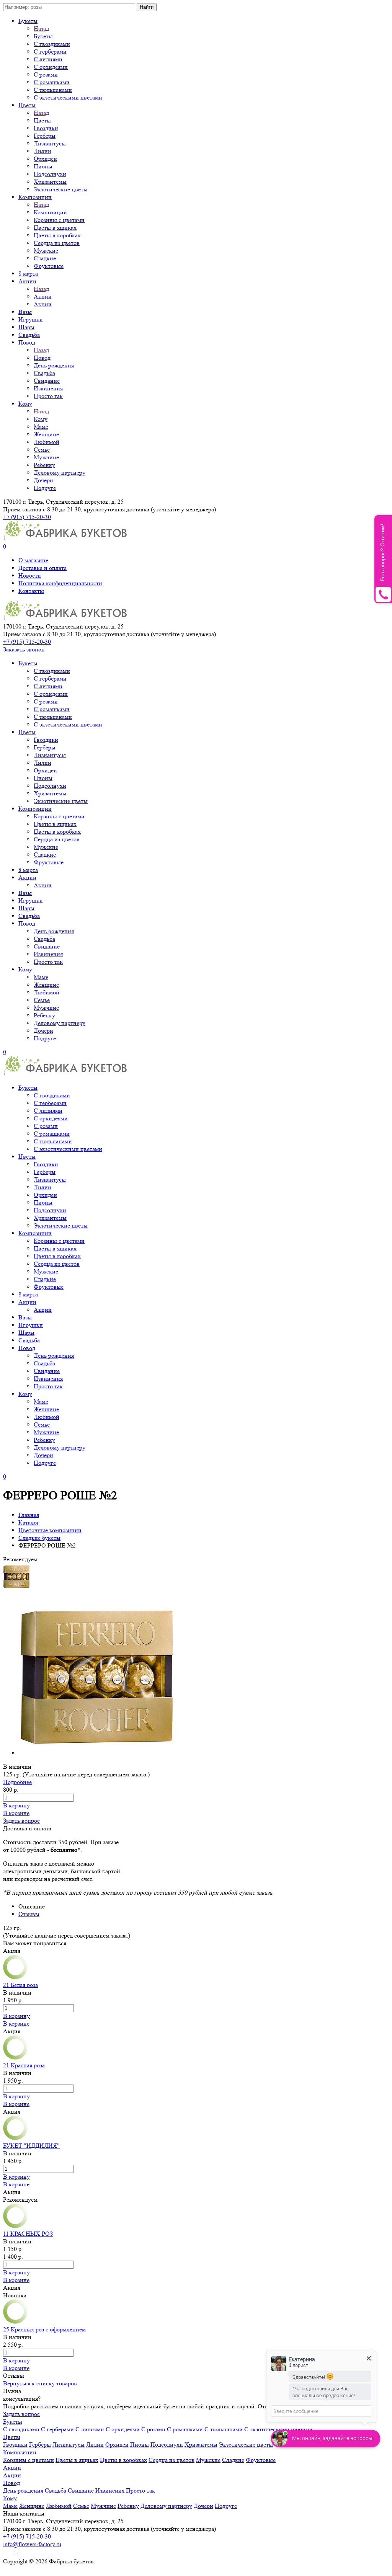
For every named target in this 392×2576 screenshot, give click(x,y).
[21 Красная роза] (15, 2058)
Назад (41, 29)
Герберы (45, 136)
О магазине (33, 560)
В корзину (16, 1805)
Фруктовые (49, 266)
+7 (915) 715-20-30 (27, 517)
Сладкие (45, 258)
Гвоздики (46, 128)
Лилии (42, 151)
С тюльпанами (53, 90)
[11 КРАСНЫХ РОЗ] (15, 2226)
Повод (27, 342)
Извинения (48, 388)
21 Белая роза (20, 1985)
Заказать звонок (24, 649)
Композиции (35, 197)
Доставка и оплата (42, 568)
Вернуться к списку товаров (40, 2383)
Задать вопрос (21, 1821)
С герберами (50, 51)
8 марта (28, 273)
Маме (41, 427)
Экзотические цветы (61, 189)
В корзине (16, 1813)
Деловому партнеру (60, 473)
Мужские (46, 251)
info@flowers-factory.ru (32, 2544)
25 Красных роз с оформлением (44, 2329)
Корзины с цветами (59, 220)
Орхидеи (45, 159)
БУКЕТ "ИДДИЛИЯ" (31, 2146)
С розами (46, 74)
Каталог (29, 1522)
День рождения (54, 365)
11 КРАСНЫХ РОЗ (28, 2234)
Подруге (45, 488)
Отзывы (29, 1914)
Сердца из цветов (57, 243)
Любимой (47, 442)
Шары (26, 327)
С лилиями (48, 59)
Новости (30, 575)
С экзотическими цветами (68, 97)
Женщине (46, 434)
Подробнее (17, 1782)
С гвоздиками (52, 44)
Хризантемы (50, 182)
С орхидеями (51, 67)
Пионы (43, 166)
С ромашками (52, 82)
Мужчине (46, 457)
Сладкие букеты (39, 1538)
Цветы (27, 105)
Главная (29, 1515)
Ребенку (44, 465)
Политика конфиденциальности (60, 583)
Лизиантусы (50, 143)
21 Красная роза (24, 2065)
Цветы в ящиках (55, 228)
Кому (25, 404)
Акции (27, 281)
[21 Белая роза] (15, 1977)
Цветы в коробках (57, 235)
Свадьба (29, 335)
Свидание (47, 381)
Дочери (43, 480)
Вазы (25, 312)
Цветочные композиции (50, 1530)
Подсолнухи (50, 174)
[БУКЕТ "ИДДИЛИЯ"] (15, 2138)
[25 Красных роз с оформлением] (15, 2322)
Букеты (28, 21)
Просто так (48, 396)
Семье (42, 450)
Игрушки (31, 319)
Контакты (31, 591)
